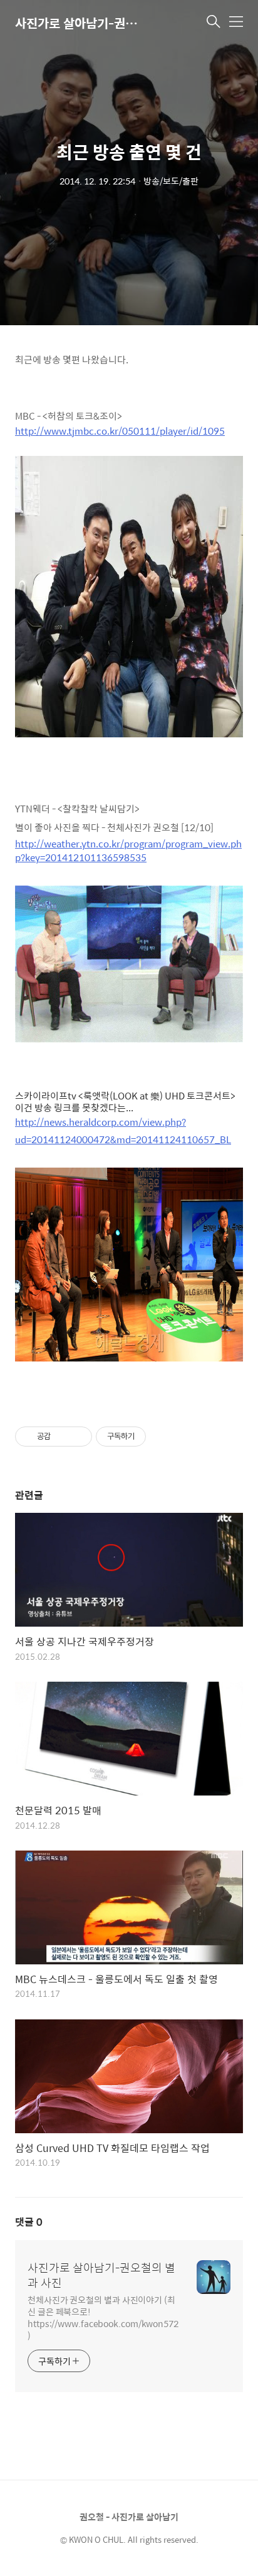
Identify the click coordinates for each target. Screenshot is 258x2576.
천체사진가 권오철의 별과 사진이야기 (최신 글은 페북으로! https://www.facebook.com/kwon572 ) (103, 2317)
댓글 (29, 2222)
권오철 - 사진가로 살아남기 (129, 2517)
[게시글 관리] (78, 1437)
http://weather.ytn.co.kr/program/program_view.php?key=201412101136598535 (128, 851)
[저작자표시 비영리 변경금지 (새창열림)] (163, 1437)
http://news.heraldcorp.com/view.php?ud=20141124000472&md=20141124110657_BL (123, 1130)
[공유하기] (62, 1437)
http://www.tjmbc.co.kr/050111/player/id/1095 (120, 431)
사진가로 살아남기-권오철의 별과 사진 (78, 23)
